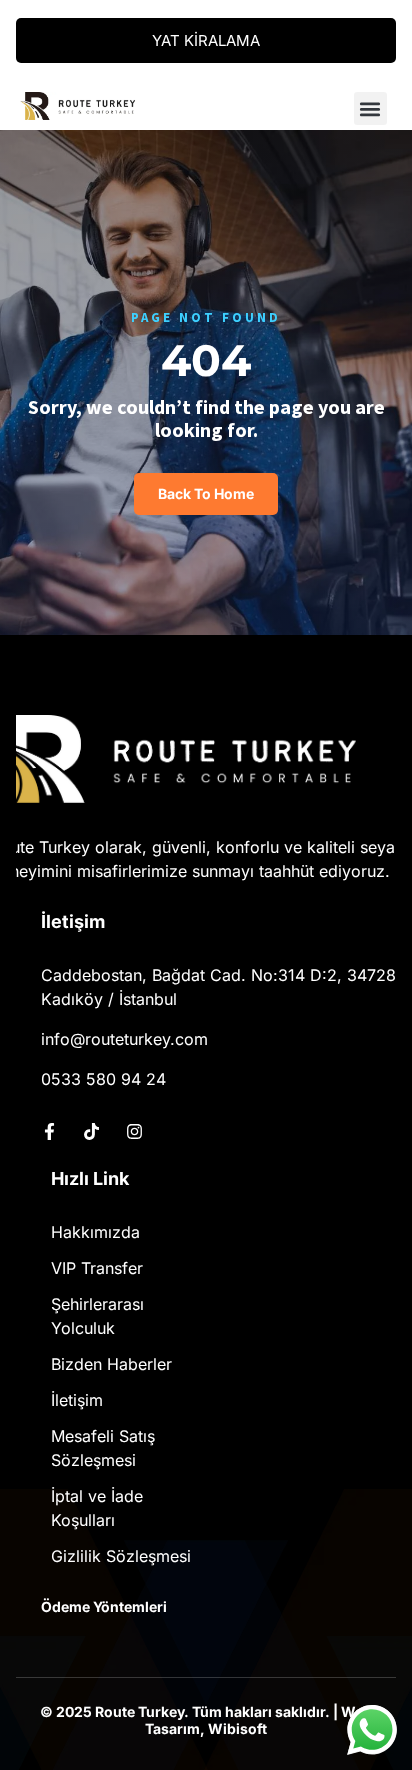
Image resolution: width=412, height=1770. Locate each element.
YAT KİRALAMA (206, 40)
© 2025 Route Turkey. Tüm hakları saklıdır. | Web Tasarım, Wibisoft (206, 1720)
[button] (370, 108)
